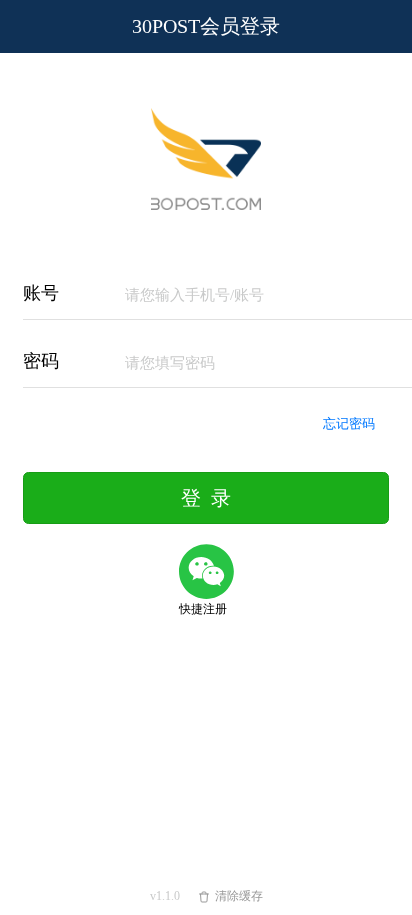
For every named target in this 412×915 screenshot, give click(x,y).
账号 (41, 293)
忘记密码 (356, 423)
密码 (41, 361)
